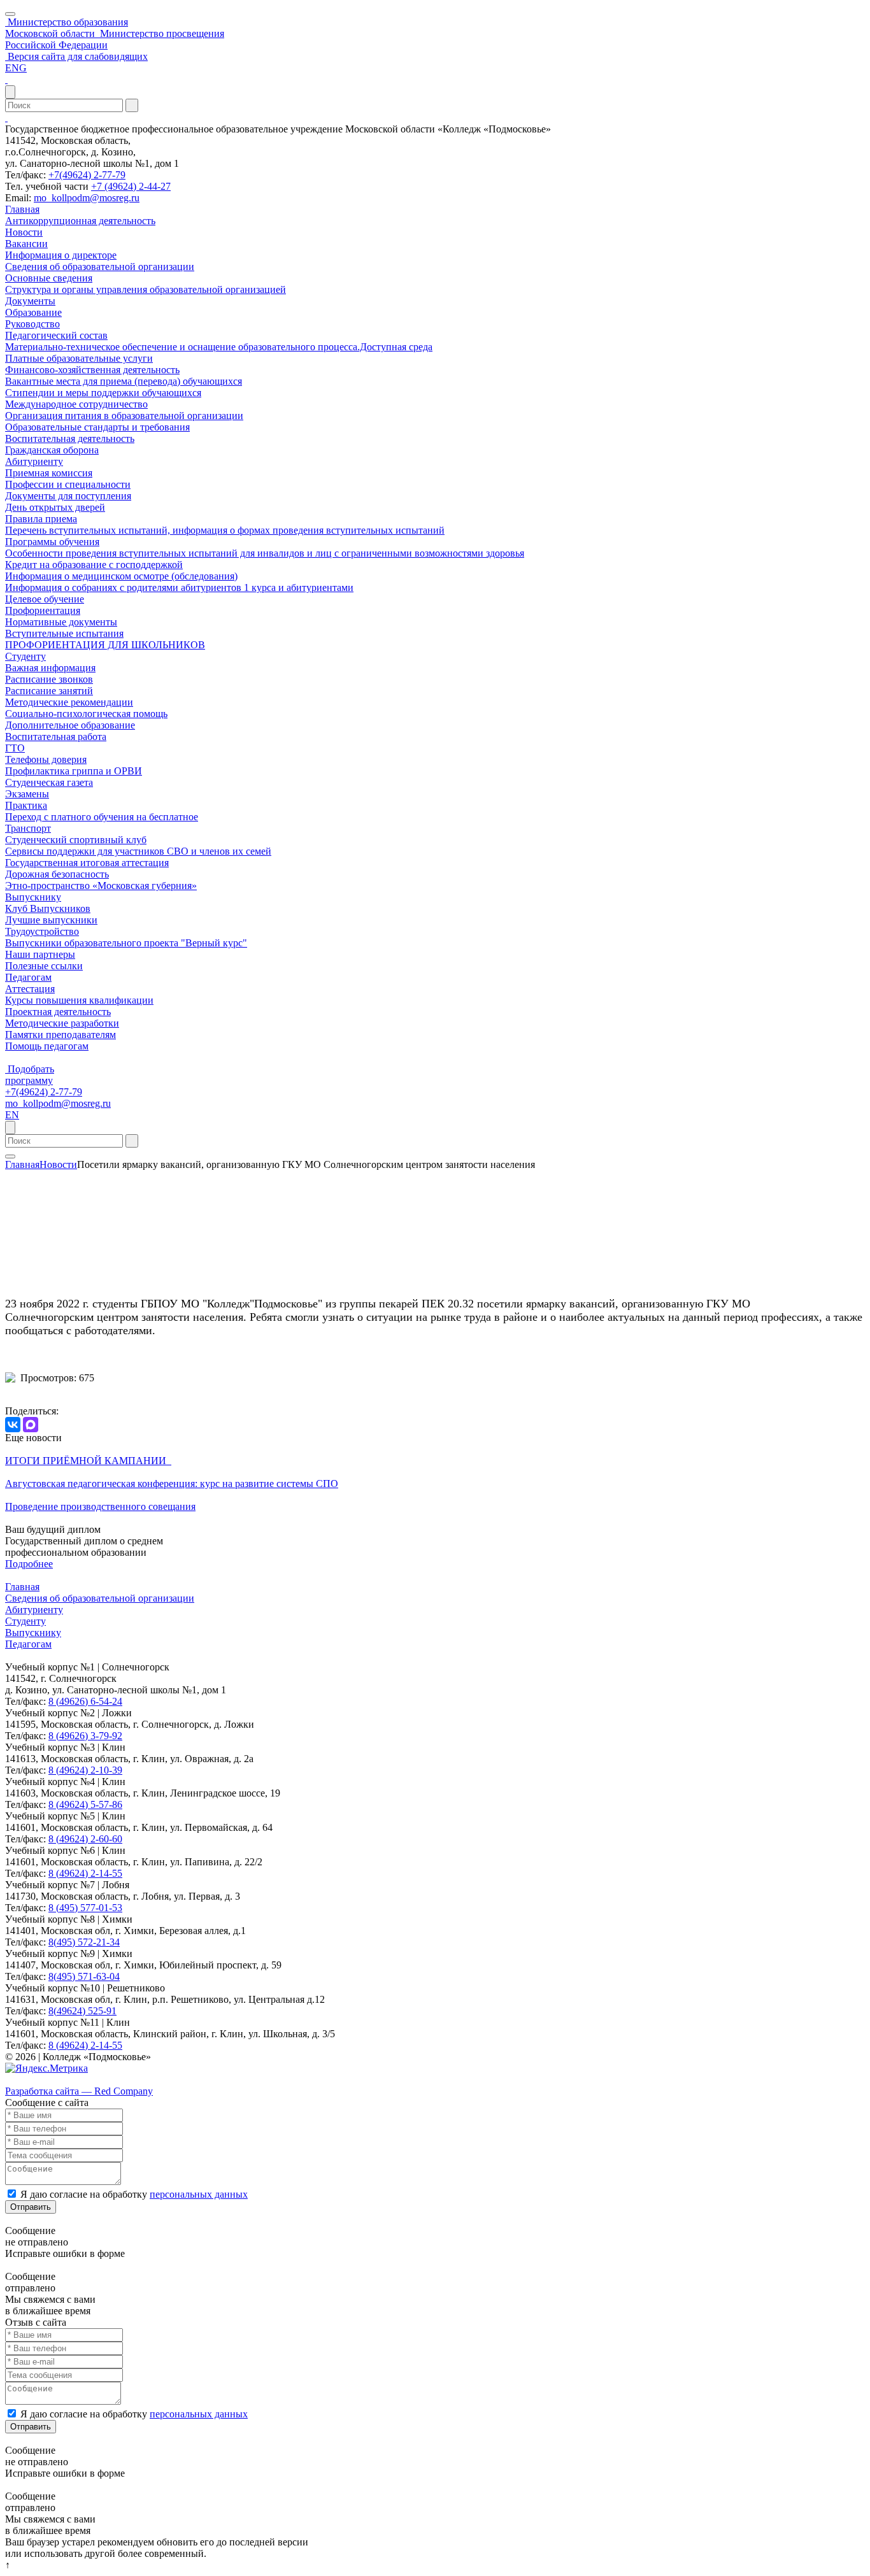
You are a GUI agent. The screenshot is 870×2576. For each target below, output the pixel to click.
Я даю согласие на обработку (134, 2194)
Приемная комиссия (49, 473)
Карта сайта (31, 2080)
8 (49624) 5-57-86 (85, 1804)
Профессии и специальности (68, 484)
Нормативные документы (61, 622)
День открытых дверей (55, 507)
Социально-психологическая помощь (86, 714)
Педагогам (28, 977)
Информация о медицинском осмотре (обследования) (121, 576)
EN (12, 1115)
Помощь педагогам (47, 1046)
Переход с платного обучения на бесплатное (102, 817)
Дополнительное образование (70, 725)
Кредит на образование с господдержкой (94, 565)
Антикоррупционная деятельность (80, 221)
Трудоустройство (42, 931)
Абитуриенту (34, 461)
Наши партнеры (40, 954)
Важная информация (50, 668)
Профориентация (43, 610)
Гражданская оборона (52, 450)
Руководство (32, 324)
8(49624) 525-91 (82, 2011)
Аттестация (30, 989)
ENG (16, 68)
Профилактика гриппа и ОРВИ (74, 771)
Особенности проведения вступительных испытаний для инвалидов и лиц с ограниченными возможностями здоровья (265, 553)
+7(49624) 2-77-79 (87, 175)
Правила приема (41, 519)
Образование (33, 312)
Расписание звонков (49, 679)
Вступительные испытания (64, 633)
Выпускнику (33, 897)
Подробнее (29, 1564)
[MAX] (31, 1425)
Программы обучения (52, 542)
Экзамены (27, 794)
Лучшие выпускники (51, 920)
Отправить (31, 2207)
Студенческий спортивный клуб (76, 840)
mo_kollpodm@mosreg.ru (87, 198)
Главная (22, 209)
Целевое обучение (45, 599)
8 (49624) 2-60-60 (85, 1839)
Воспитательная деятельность (70, 438)
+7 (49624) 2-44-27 (131, 186)
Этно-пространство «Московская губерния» (101, 886)
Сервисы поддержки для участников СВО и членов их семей (138, 851)
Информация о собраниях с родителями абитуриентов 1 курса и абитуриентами (179, 587)
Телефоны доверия (46, 759)
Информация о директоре (61, 255)
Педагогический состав (56, 335)
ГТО (15, 748)
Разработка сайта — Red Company (79, 2091)
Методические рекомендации (69, 702)
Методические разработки (62, 1023)
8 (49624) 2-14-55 (85, 1873)
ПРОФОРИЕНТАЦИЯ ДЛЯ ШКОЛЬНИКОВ (105, 645)
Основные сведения (49, 278)
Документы (30, 301)
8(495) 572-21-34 (84, 1942)
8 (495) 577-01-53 (85, 1908)
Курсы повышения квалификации (79, 1000)
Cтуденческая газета (49, 782)
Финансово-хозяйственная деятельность (92, 370)
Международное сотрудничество (76, 404)
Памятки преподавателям (61, 1035)
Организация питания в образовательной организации (124, 416)
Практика (26, 805)
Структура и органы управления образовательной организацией (146, 289)
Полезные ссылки (44, 966)
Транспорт (28, 828)
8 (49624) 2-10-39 (85, 1770)
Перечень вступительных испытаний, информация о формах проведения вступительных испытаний (225, 530)
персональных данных (199, 2194)
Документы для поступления (68, 496)
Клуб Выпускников (48, 908)
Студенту (25, 656)
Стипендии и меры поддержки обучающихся (103, 393)
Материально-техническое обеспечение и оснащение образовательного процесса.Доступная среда (219, 347)
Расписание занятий (49, 691)
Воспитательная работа (56, 737)
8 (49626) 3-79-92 (85, 1736)
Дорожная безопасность (57, 874)
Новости (24, 232)
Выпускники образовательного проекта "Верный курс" (126, 943)
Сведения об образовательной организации (100, 267)
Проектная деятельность (58, 1012)
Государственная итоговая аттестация (87, 863)
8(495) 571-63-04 (84, 1976)
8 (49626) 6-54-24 (85, 1701)
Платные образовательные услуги (79, 358)
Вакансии (26, 244)
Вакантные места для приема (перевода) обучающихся (124, 381)
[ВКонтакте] (13, 1425)
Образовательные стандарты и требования (97, 427)
